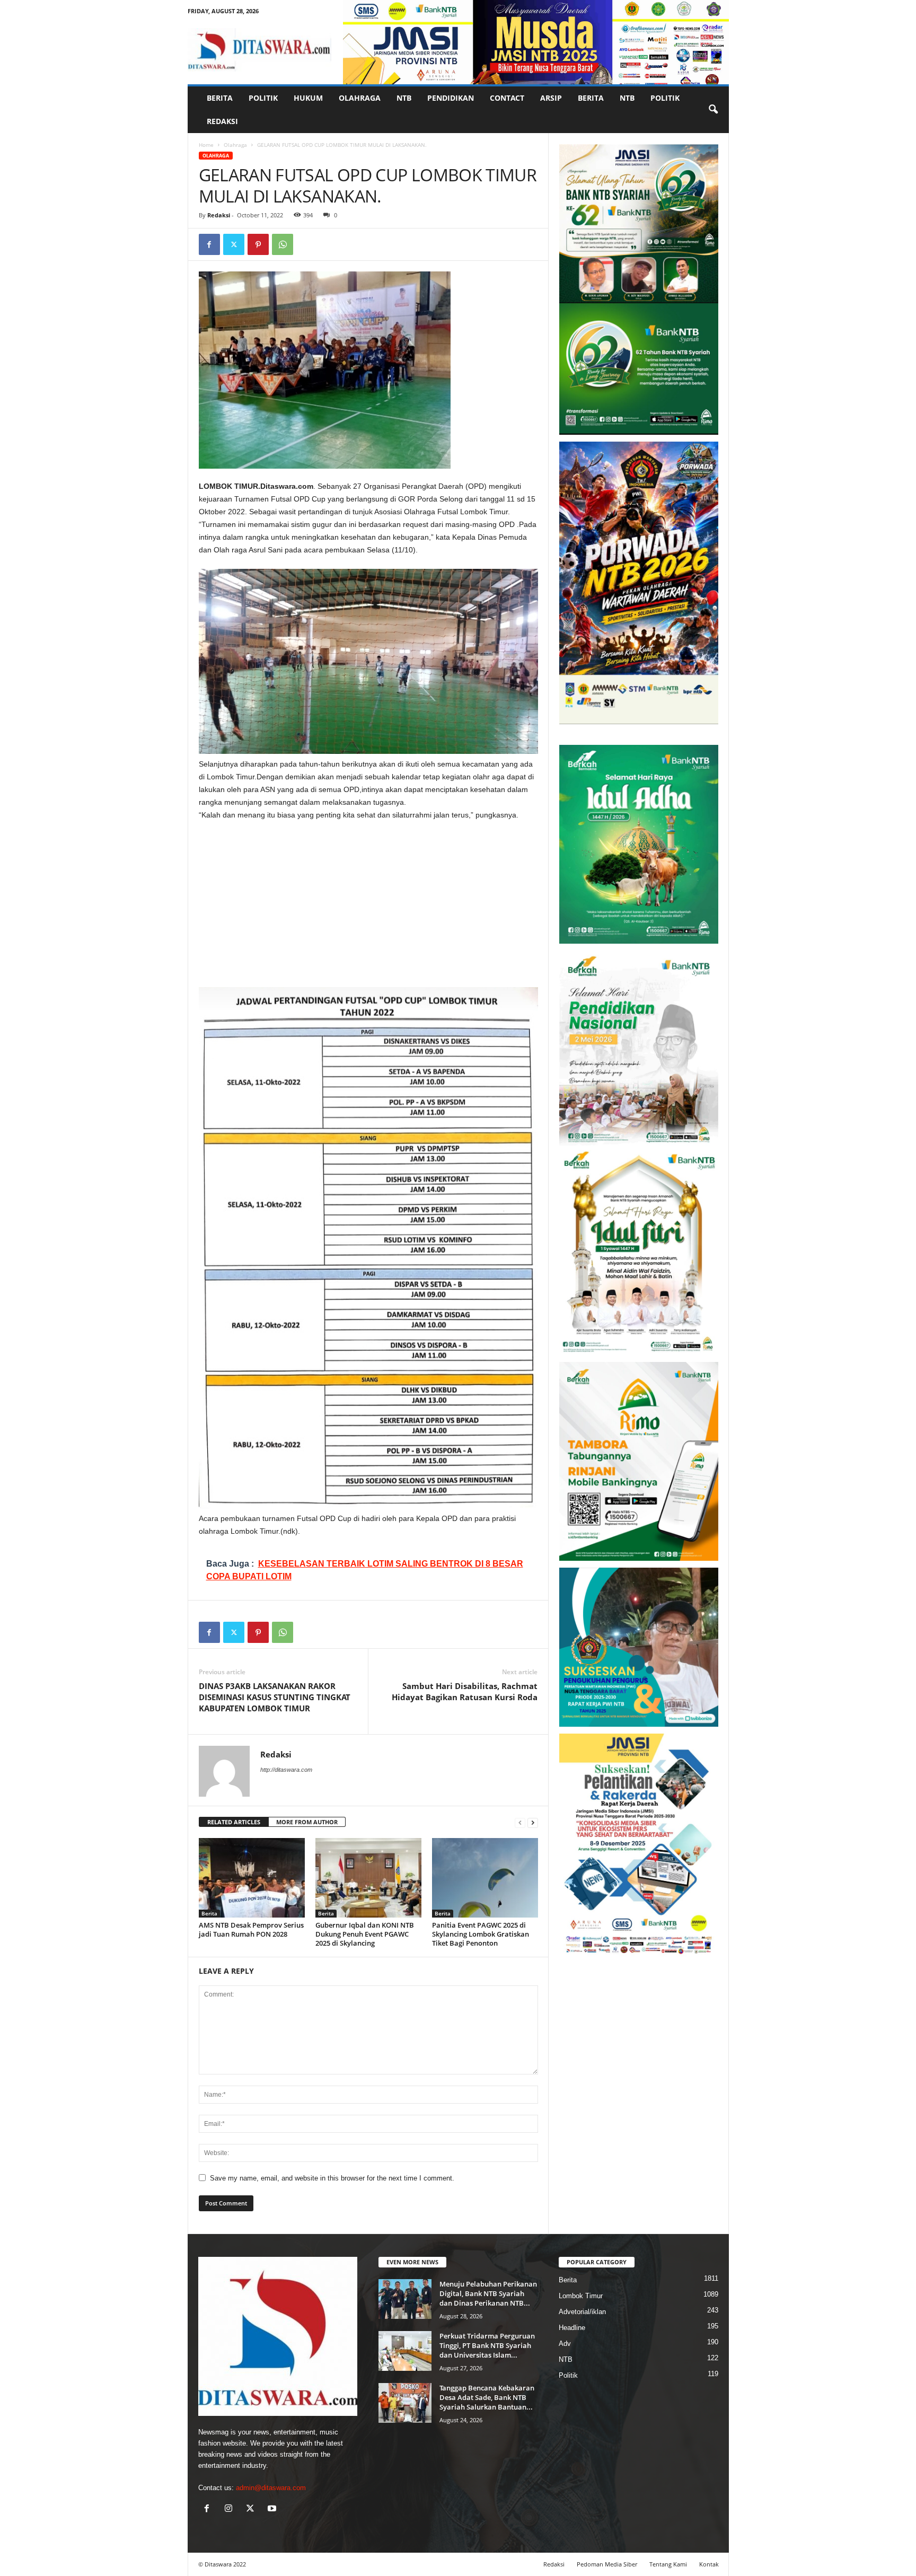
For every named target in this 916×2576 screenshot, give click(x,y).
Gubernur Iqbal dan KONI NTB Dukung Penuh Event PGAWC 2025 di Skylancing (365, 1934)
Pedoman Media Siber (607, 2564)
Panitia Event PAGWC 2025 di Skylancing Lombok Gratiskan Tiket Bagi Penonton (481, 1934)
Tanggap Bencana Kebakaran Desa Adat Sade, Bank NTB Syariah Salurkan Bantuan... (487, 2397)
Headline (572, 2328)
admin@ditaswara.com (271, 2488)
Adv (565, 2344)
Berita (220, 98)
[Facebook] (209, 244)
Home (206, 145)
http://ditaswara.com (286, 1770)
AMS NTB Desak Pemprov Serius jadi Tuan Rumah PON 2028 (251, 1929)
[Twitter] (234, 244)
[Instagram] (231, 2509)
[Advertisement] (368, 909)
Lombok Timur (581, 2296)
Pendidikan (451, 98)
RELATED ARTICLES (234, 1822)
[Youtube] (273, 2509)
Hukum (308, 98)
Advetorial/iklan (582, 2312)
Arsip (551, 98)
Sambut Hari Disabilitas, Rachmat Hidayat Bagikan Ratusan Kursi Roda (465, 1691)
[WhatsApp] (283, 244)
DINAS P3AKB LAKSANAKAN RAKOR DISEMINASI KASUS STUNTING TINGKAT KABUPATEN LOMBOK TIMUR (275, 1697)
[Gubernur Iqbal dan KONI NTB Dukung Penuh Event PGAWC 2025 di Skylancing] (368, 1878)
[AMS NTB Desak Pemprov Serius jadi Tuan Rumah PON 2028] (252, 1878)
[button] (713, 110)
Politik (263, 98)
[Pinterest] (258, 244)
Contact (507, 98)
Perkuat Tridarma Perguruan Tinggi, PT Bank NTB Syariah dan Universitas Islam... (487, 2345)
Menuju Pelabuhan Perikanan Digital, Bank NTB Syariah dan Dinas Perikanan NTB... (488, 2293)
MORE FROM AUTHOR (307, 1822)
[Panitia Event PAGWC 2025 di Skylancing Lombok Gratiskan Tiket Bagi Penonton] (485, 1878)
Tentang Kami (668, 2564)
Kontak (709, 2564)
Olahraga (360, 98)
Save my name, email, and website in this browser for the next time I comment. (332, 2178)
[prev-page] (520, 1822)
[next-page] (533, 1822)
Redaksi (222, 121)
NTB (404, 98)
